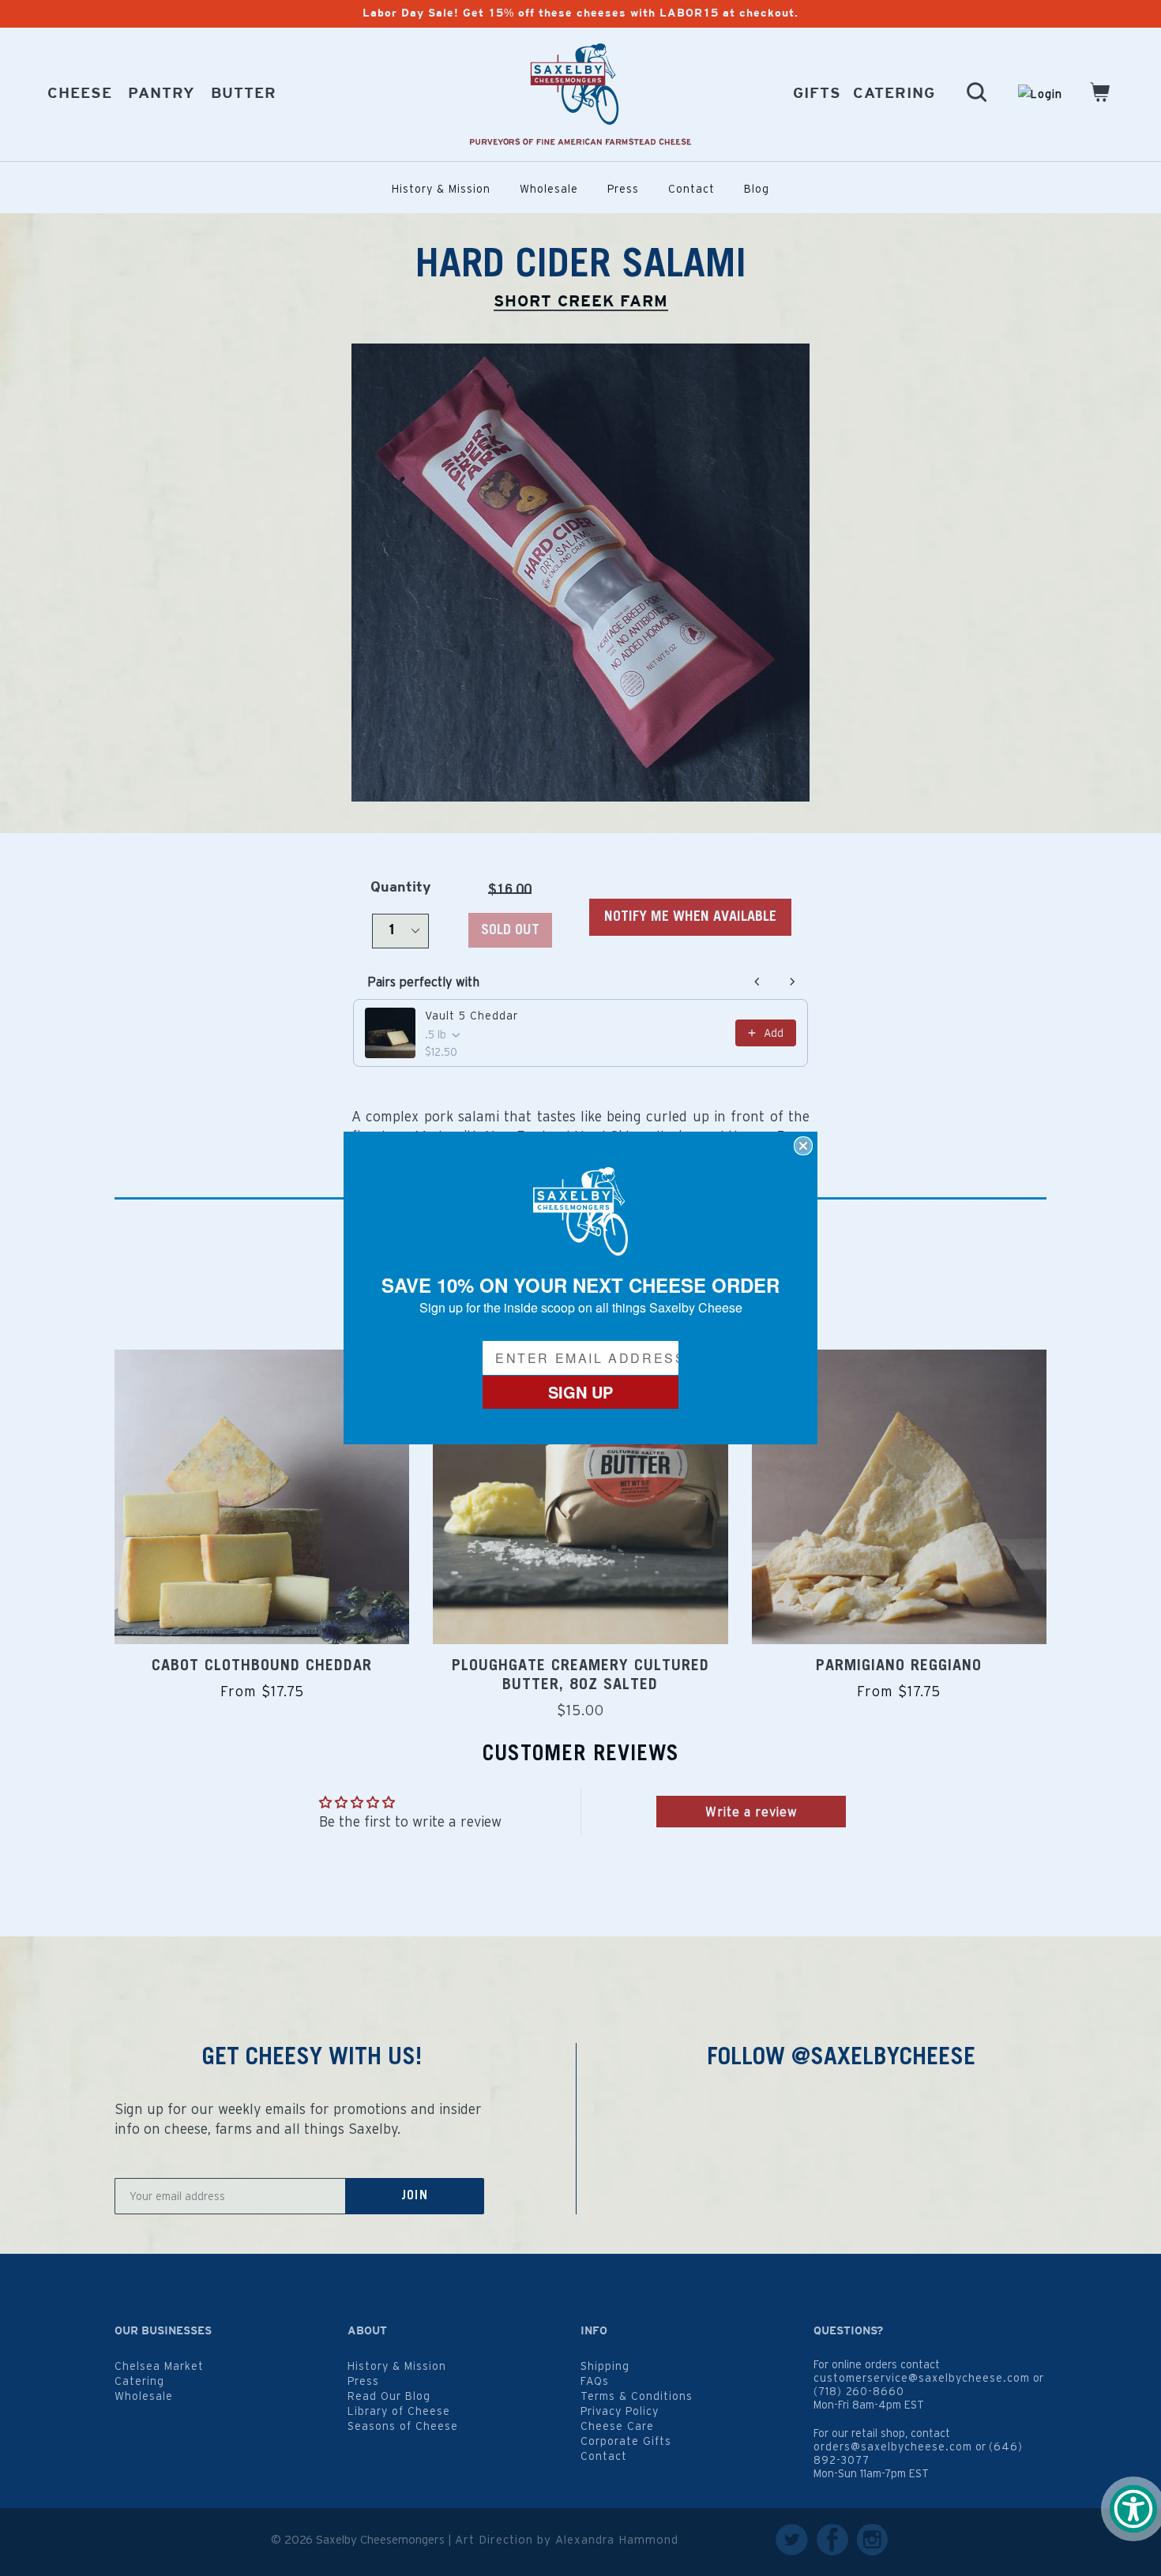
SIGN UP (580, 1392)
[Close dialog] (803, 1146)
